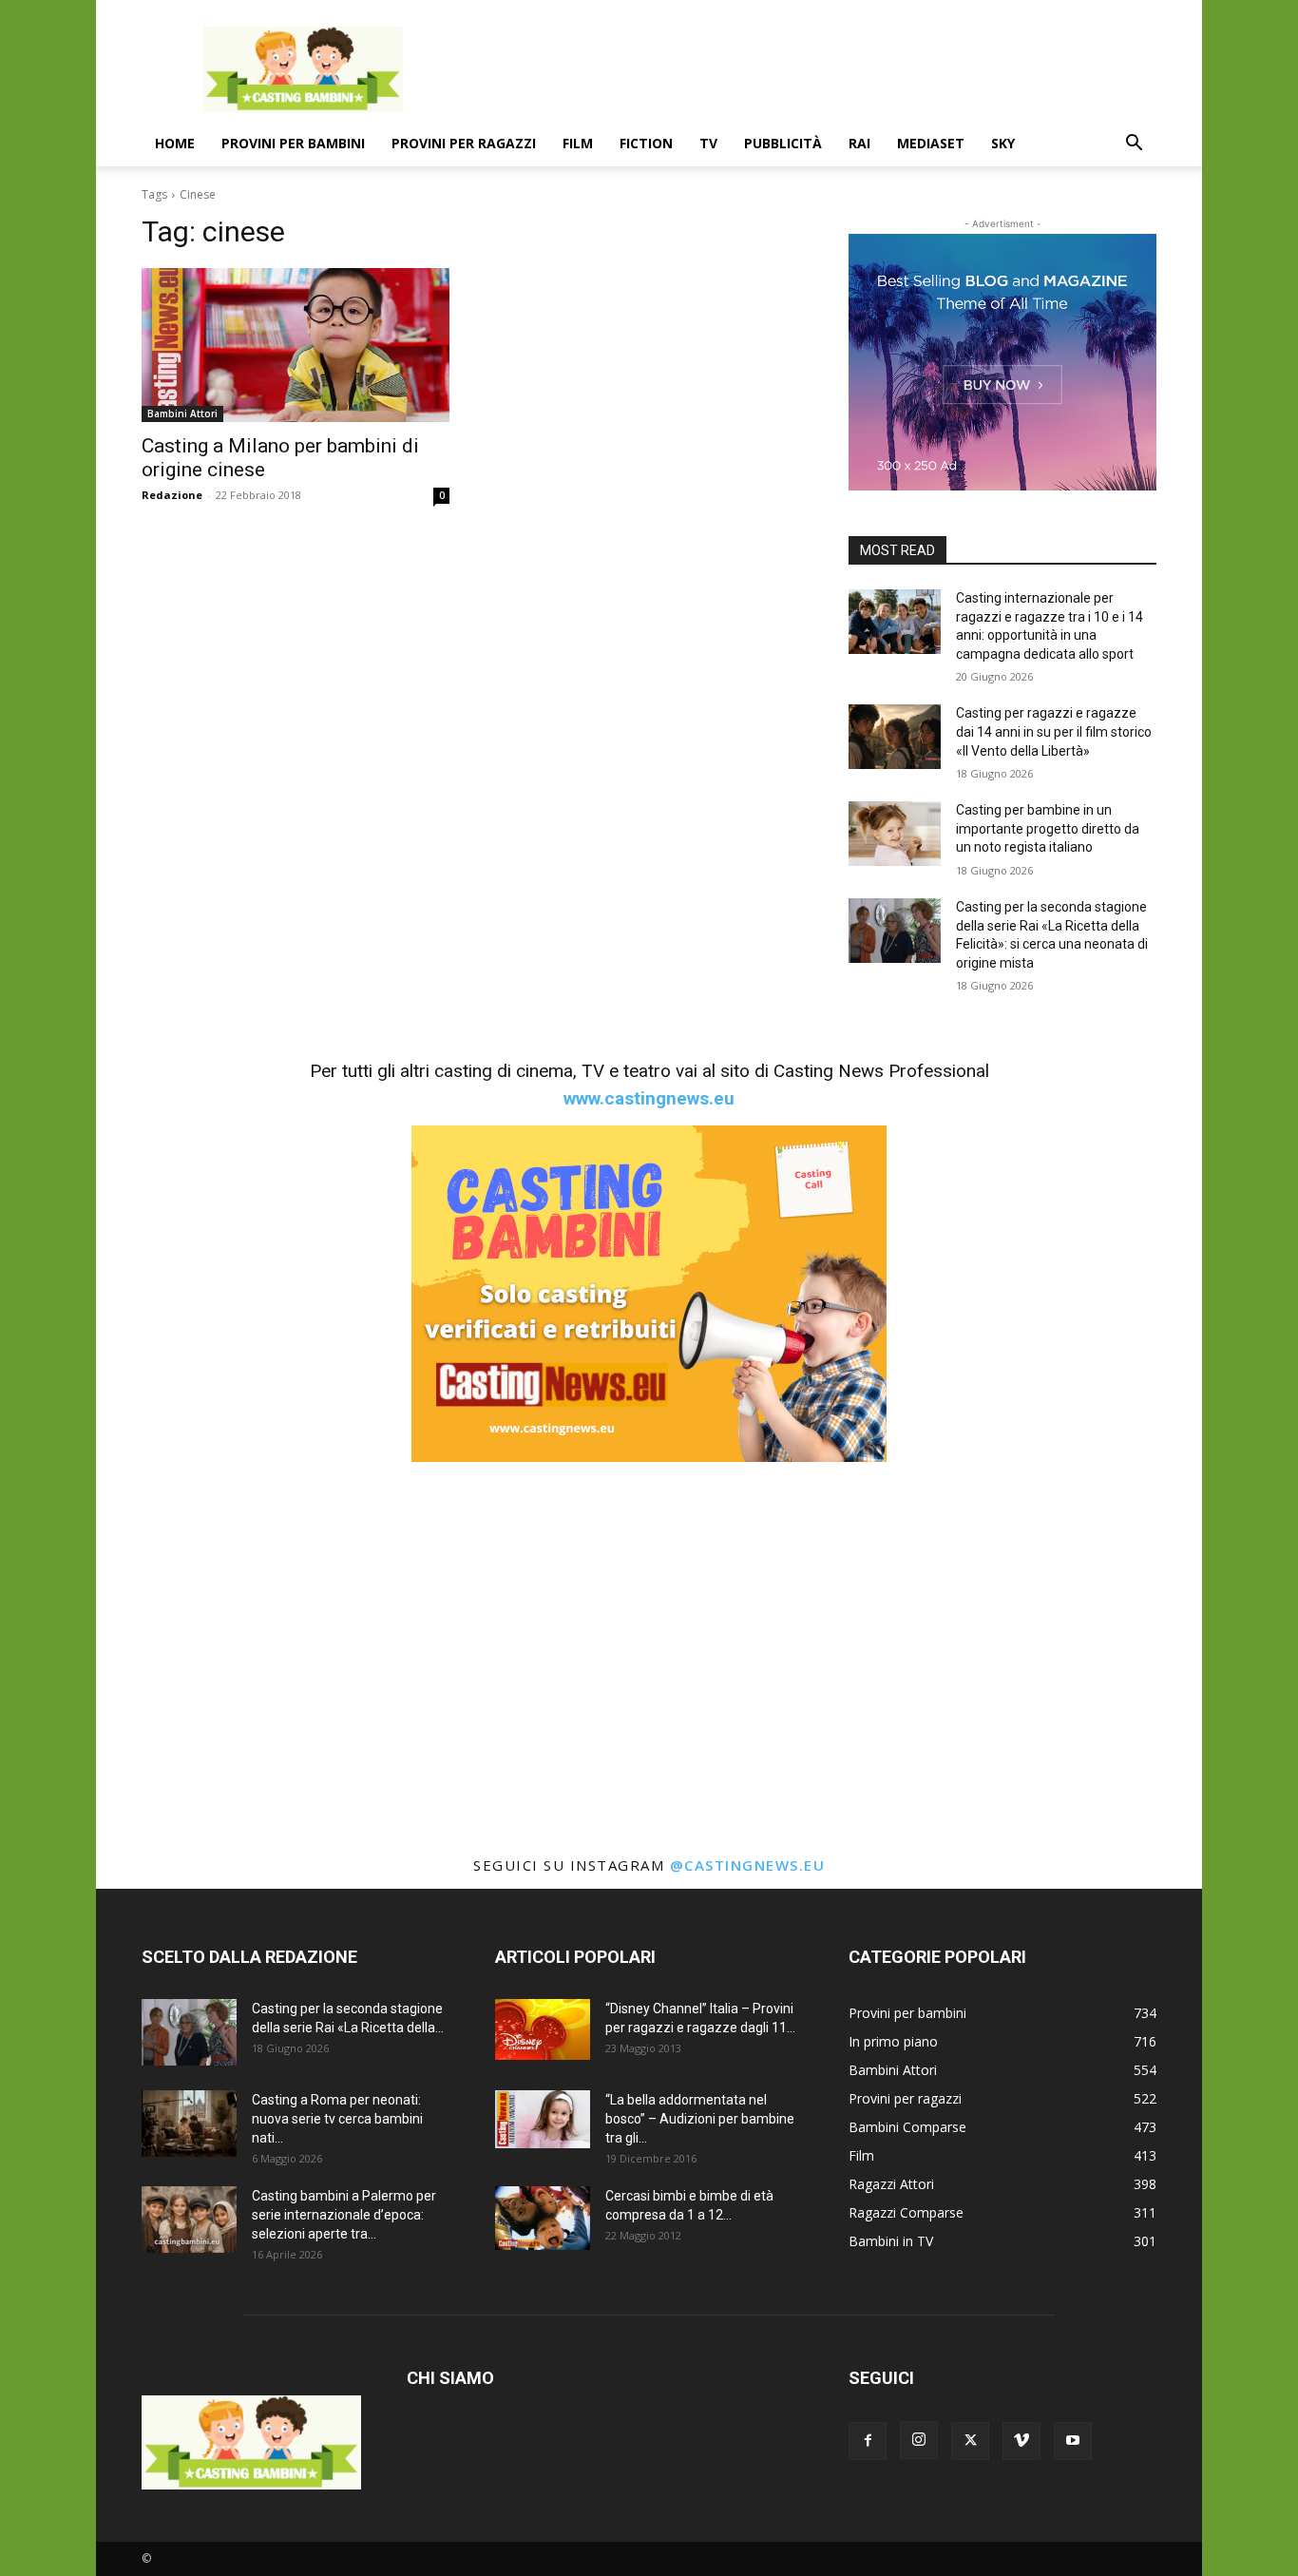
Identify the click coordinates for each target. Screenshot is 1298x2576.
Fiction (646, 143)
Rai (859, 143)
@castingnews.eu (748, 1865)
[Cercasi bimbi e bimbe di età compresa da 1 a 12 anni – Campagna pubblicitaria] (543, 2218)
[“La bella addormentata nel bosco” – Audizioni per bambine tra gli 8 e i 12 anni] (543, 2119)
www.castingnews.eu (649, 1098)
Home (175, 143)
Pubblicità (783, 143)
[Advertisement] (811, 69)
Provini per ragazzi (464, 143)
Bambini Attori (182, 413)
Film (578, 143)
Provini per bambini (293, 143)
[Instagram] (919, 2440)
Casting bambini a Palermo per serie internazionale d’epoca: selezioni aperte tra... (344, 2215)
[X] (970, 2441)
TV (708, 143)
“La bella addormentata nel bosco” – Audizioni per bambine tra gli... (700, 2119)
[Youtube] (1073, 2441)
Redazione (172, 495)
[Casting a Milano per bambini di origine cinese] (296, 345)
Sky (1003, 143)
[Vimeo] (1021, 2441)
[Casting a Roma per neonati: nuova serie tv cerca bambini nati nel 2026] (189, 2124)
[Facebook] (868, 2441)
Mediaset (931, 143)
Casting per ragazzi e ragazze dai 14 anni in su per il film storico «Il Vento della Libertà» (1054, 731)
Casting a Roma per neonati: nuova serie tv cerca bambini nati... (337, 2119)
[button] (1134, 145)
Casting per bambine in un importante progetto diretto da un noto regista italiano (1048, 828)
